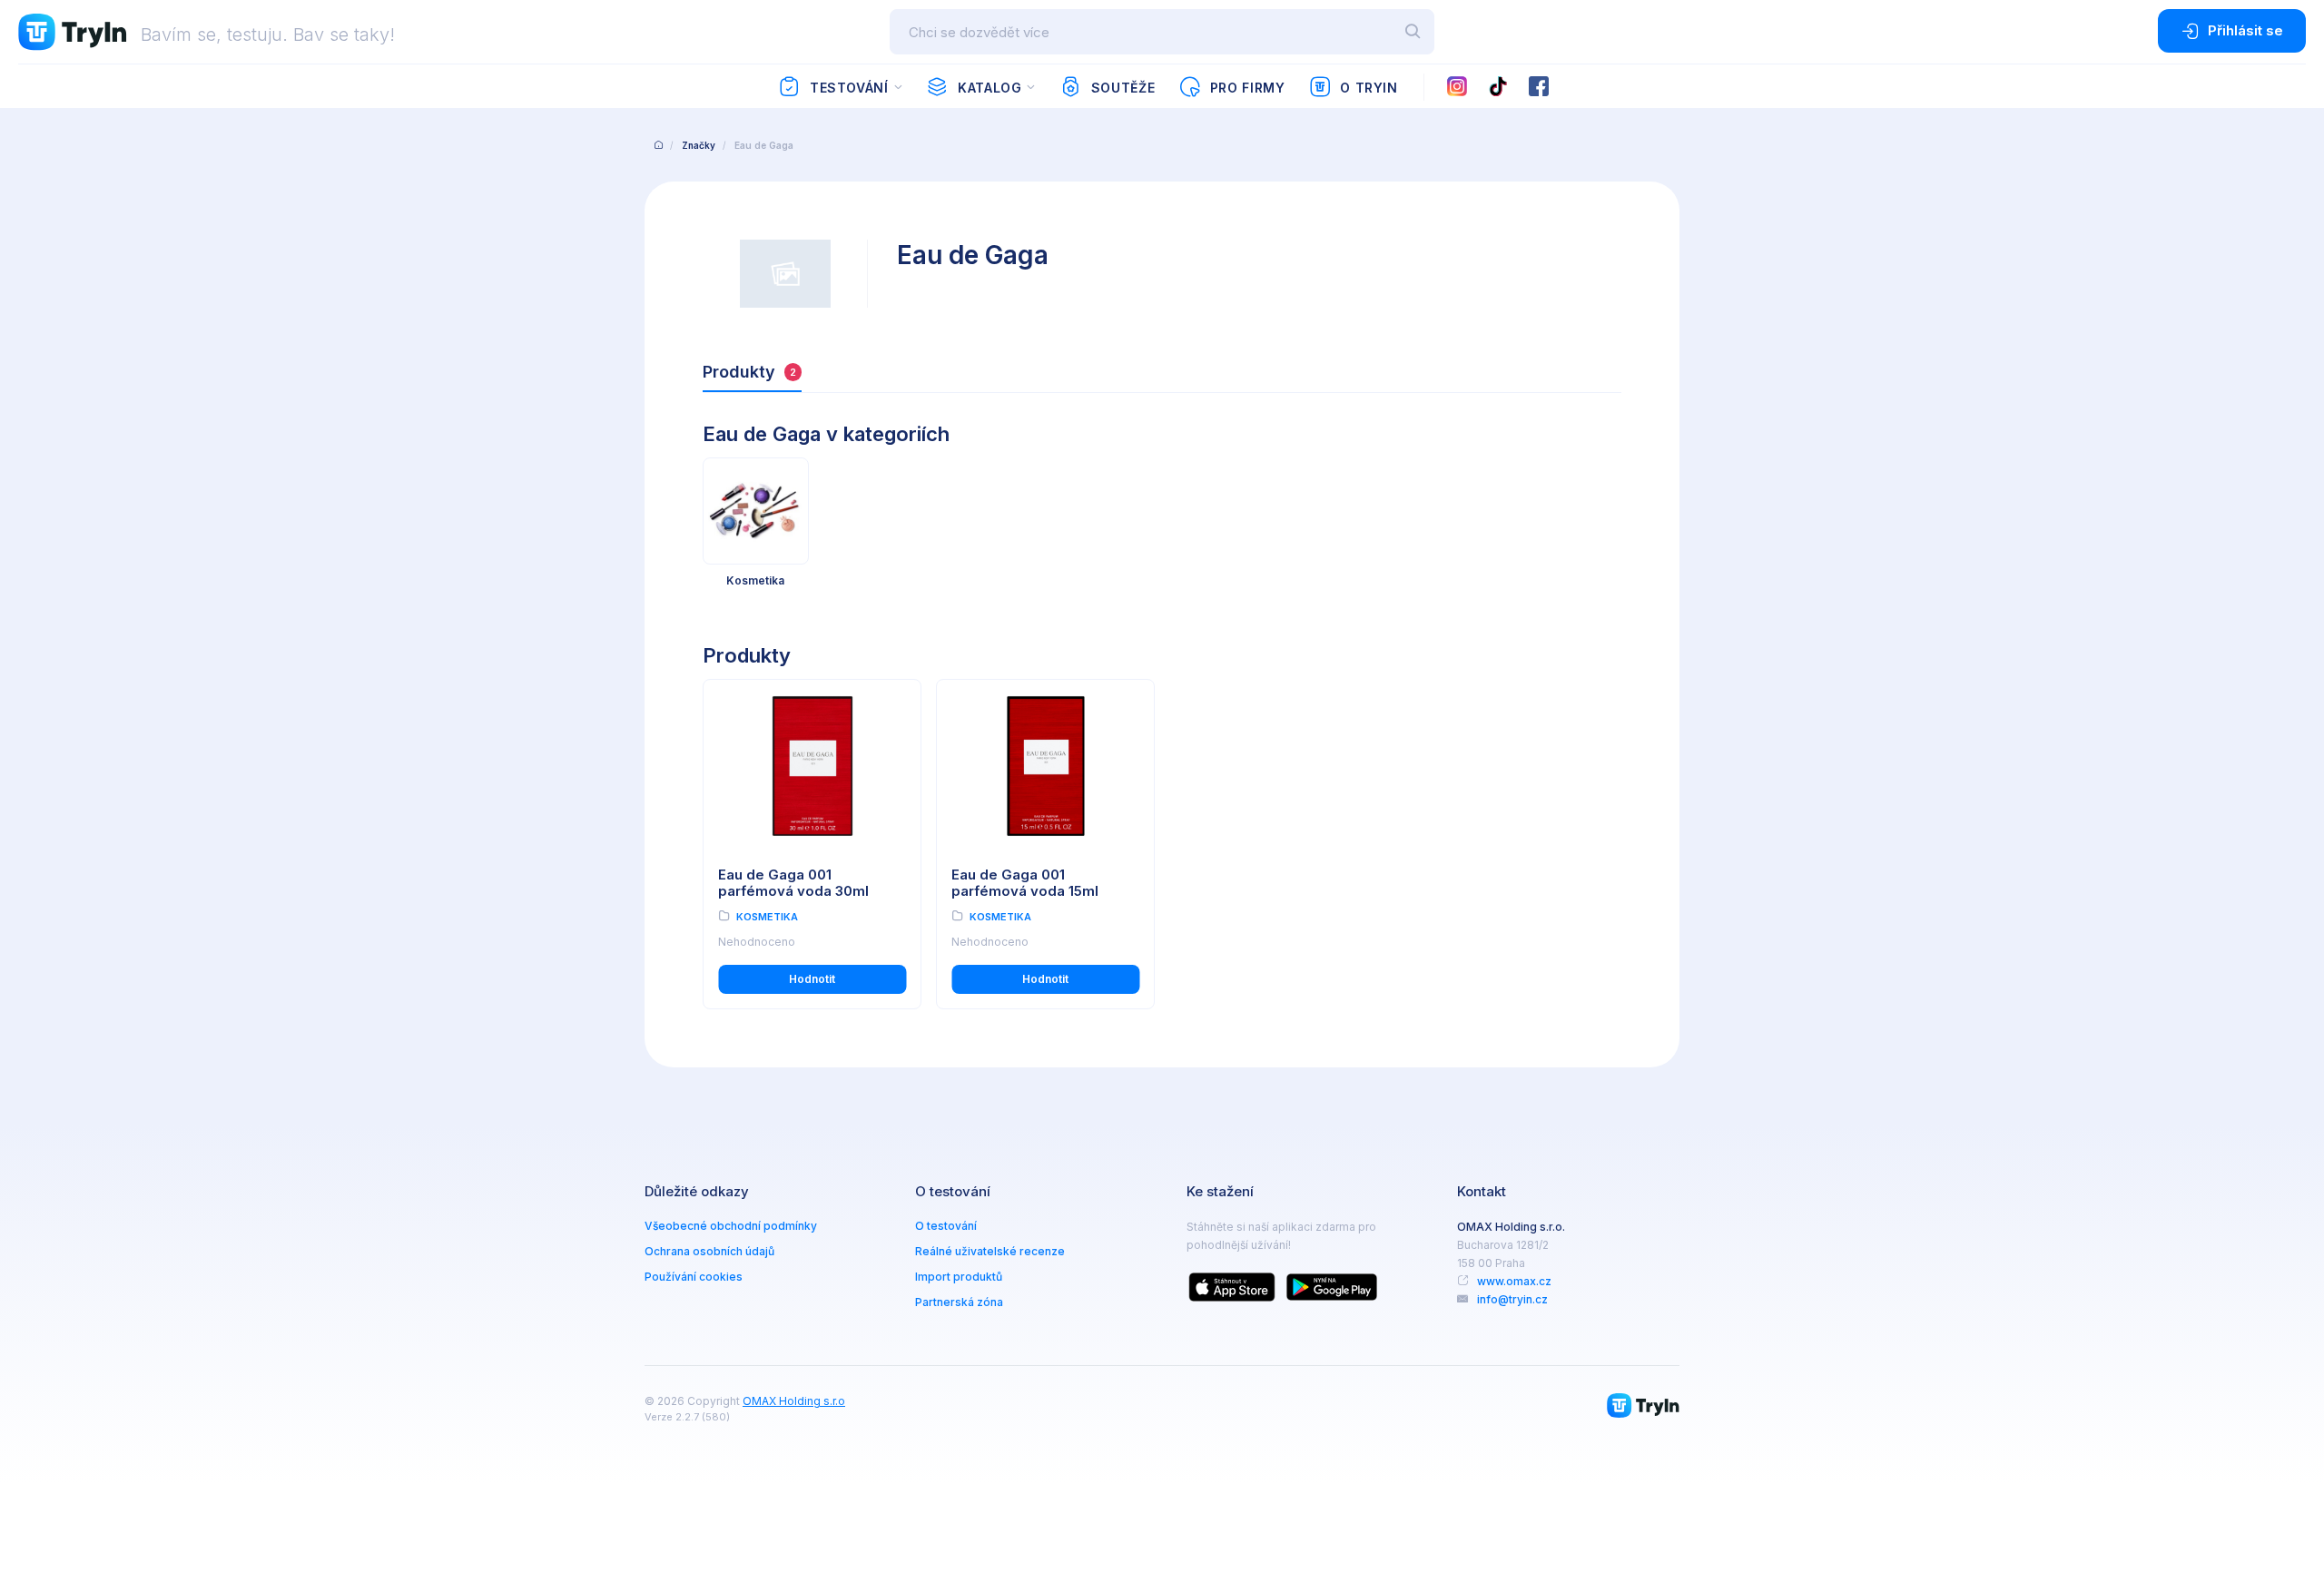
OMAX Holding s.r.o (794, 1401)
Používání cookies (694, 1277)
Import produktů (959, 1277)
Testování (849, 88)
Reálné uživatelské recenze (990, 1251)
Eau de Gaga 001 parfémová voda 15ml (1025, 883)
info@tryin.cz (1512, 1299)
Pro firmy (1248, 88)
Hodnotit (812, 979)
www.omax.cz (1514, 1281)
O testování (946, 1226)
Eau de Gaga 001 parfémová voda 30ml (793, 883)
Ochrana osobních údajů (709, 1251)
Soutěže (1123, 88)
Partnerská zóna (959, 1302)
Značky (699, 145)
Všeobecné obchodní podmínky (731, 1226)
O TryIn (1369, 88)
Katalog (990, 88)
